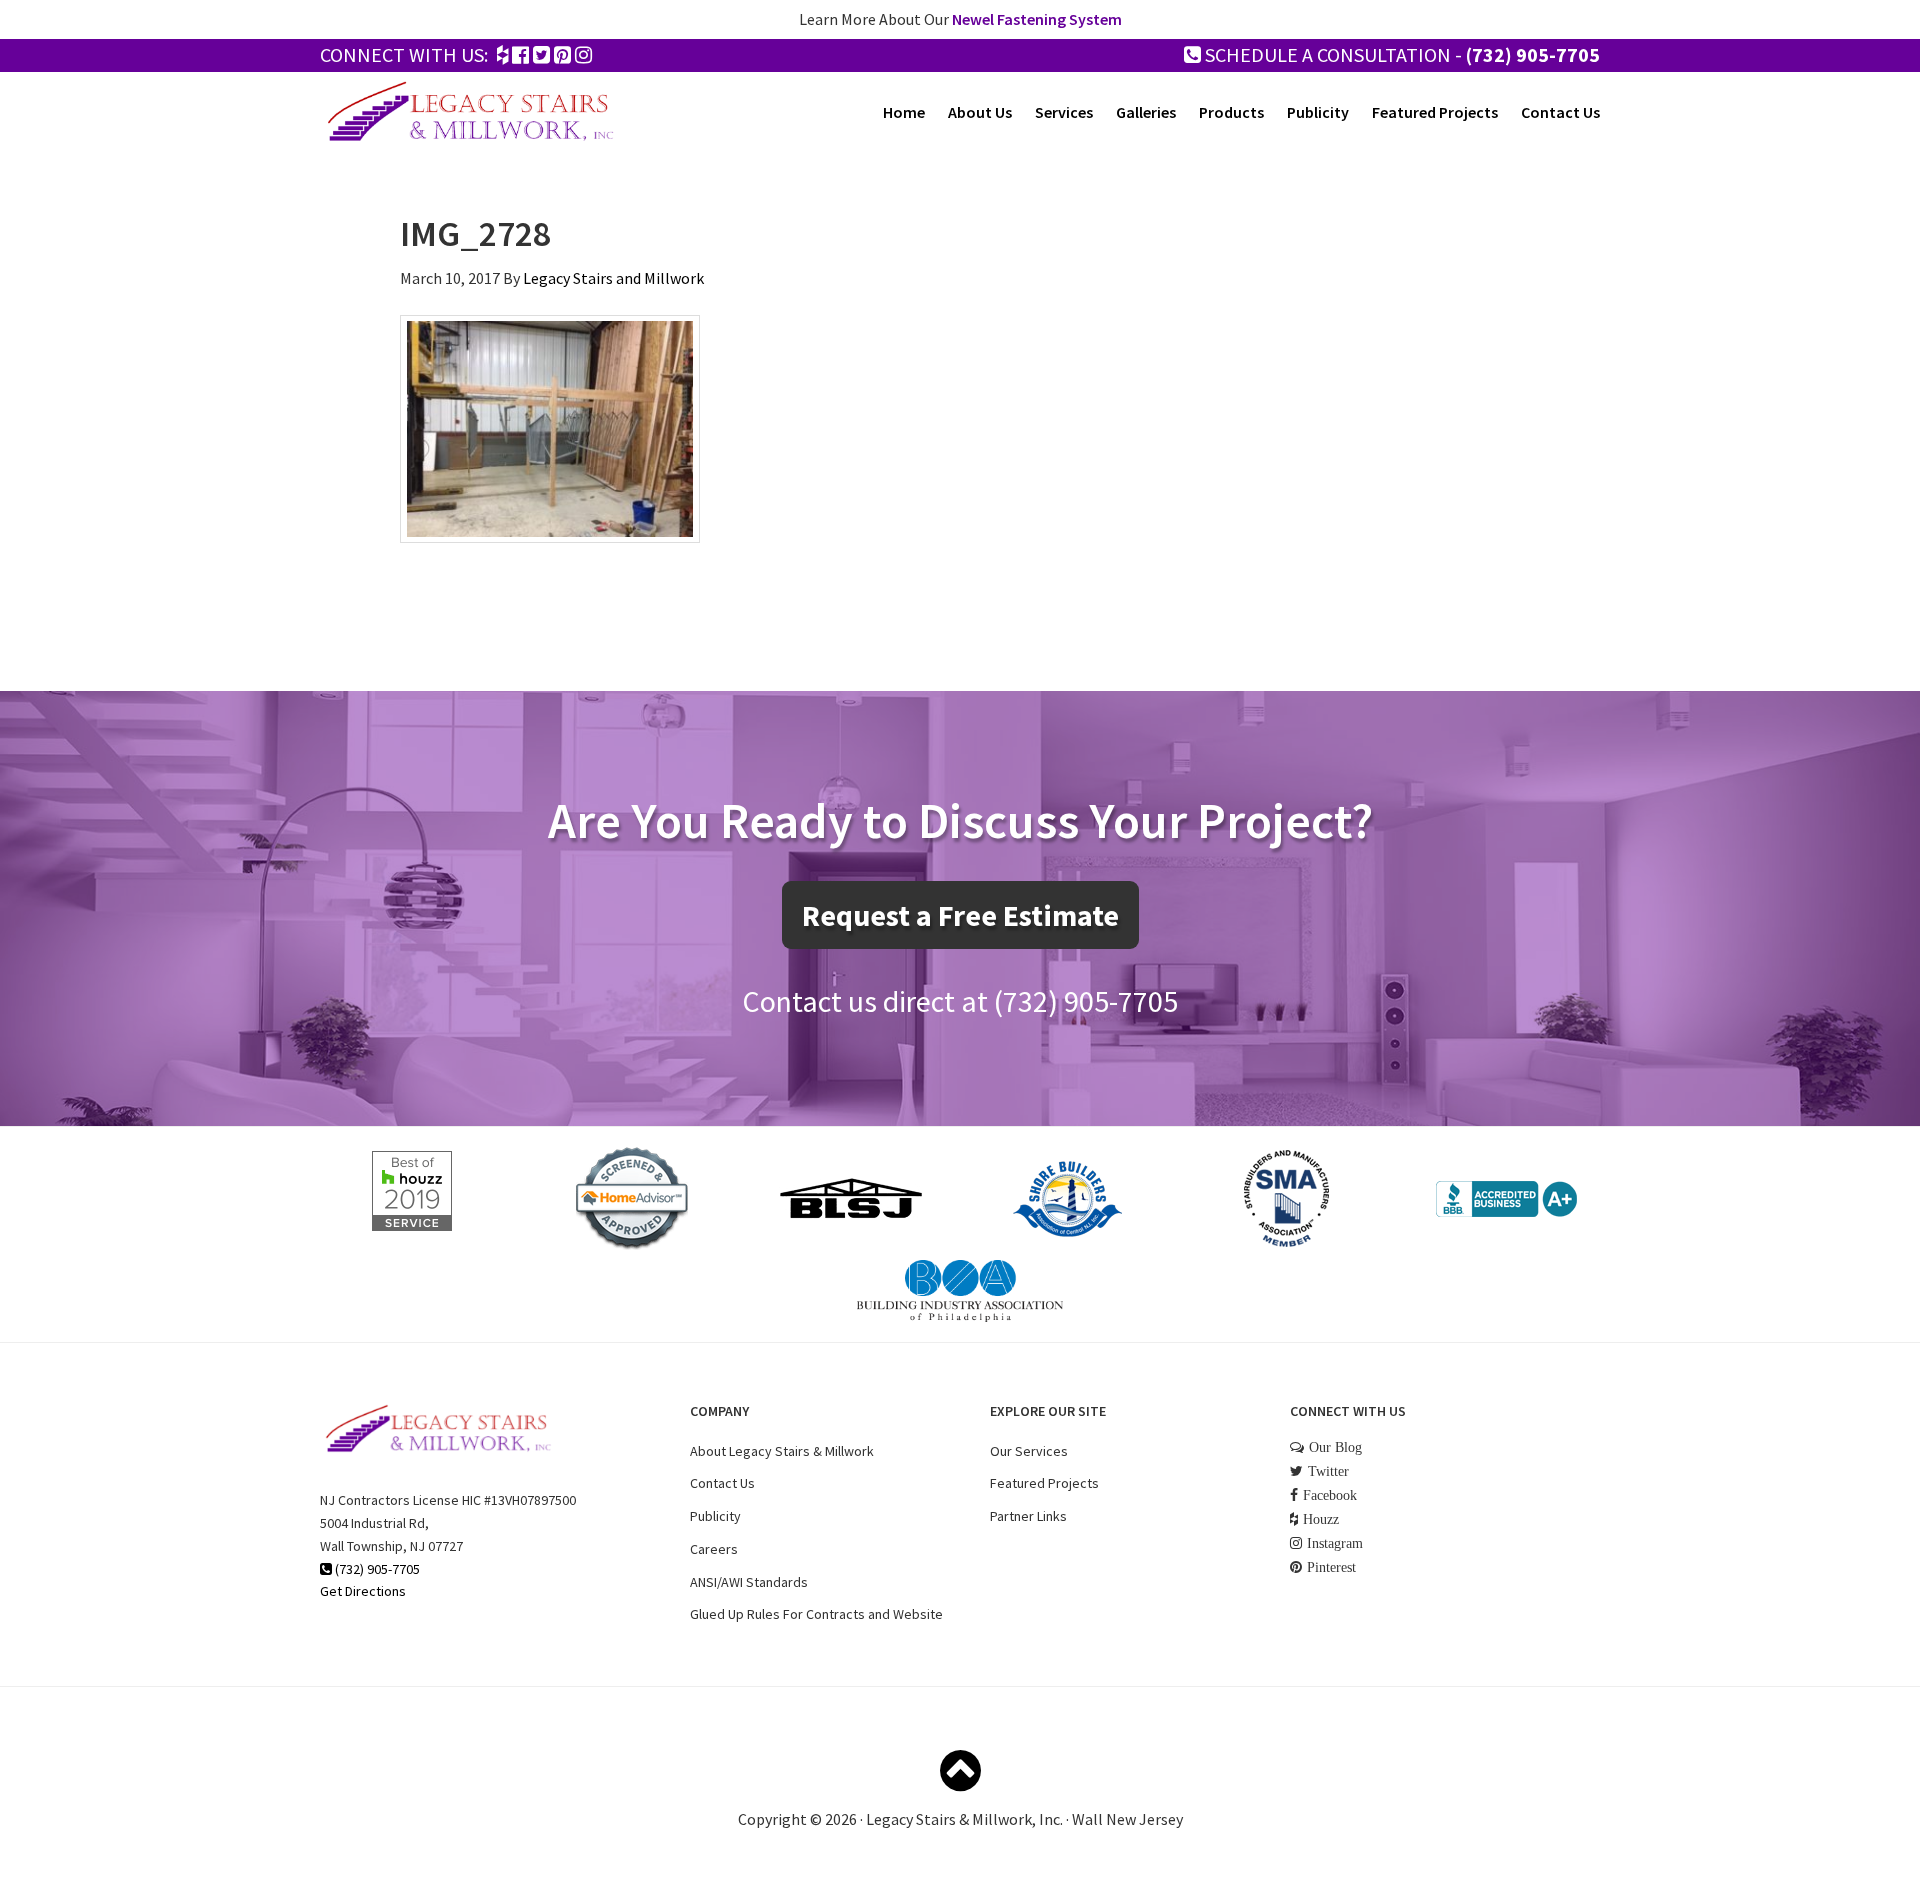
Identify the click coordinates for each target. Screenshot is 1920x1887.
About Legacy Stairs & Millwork (782, 1451)
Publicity (715, 1516)
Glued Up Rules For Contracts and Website (816, 1614)
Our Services (1029, 1451)
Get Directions (363, 1591)
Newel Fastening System (1037, 19)
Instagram (1335, 1543)
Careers (714, 1549)
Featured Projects (1044, 1483)
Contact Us (722, 1483)
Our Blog (1335, 1447)
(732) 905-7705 (1533, 54)
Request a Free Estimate (960, 915)
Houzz (1321, 1519)
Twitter (1328, 1471)
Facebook (1330, 1495)
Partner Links (1028, 1516)
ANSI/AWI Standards (749, 1582)
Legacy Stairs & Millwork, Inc (470, 112)
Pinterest (1331, 1567)
